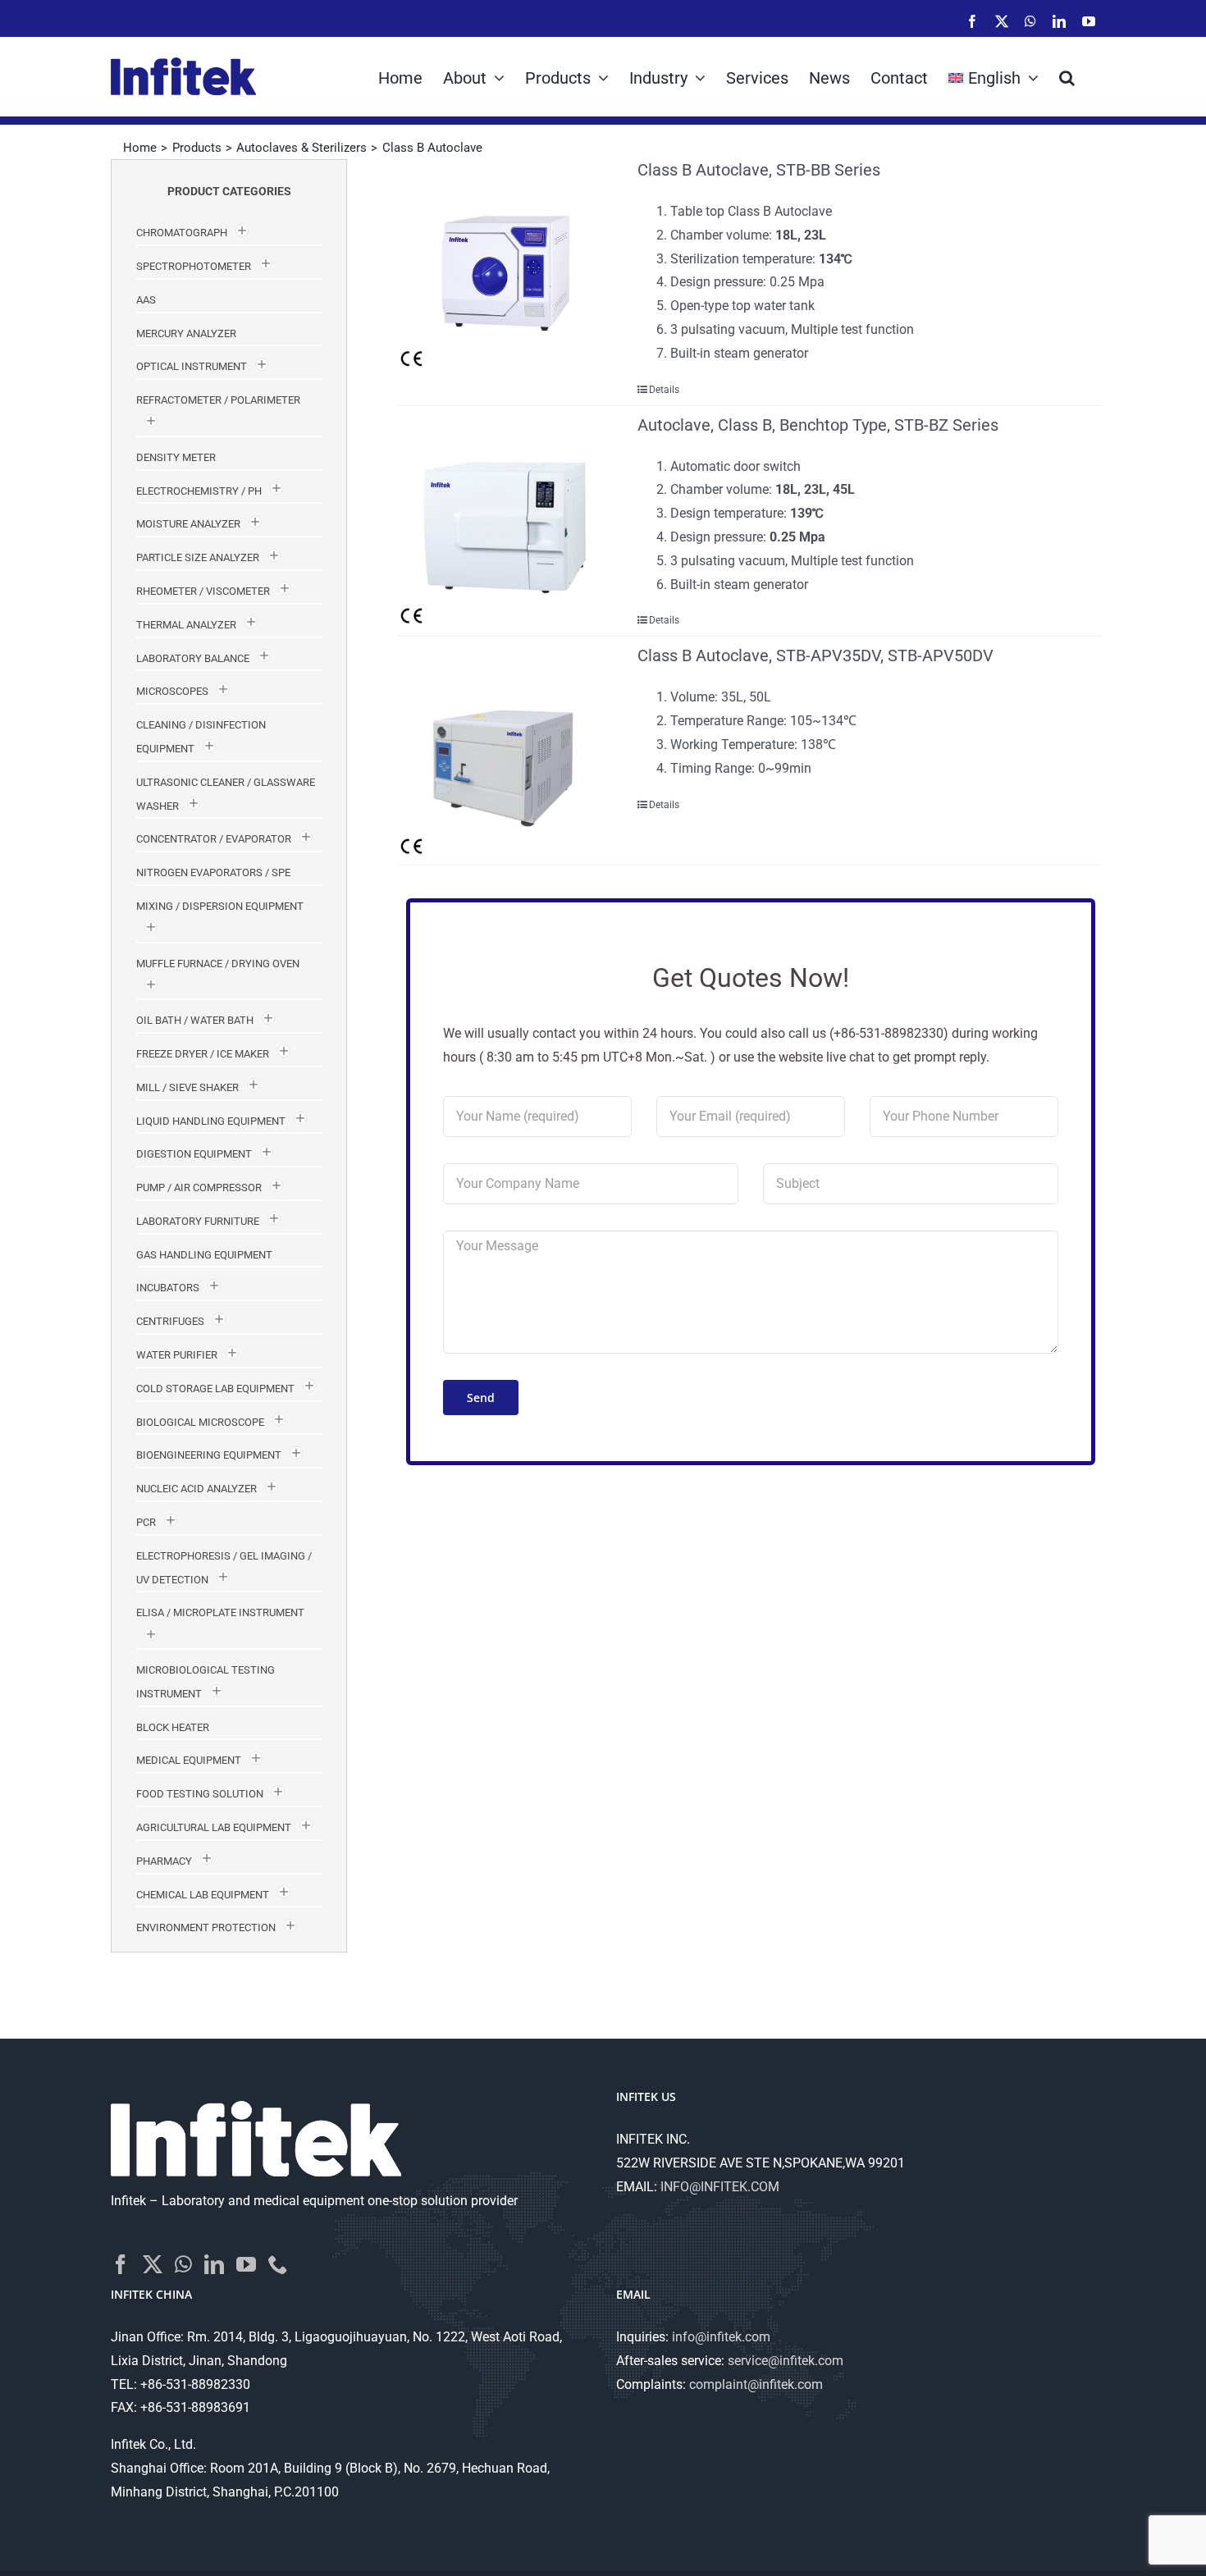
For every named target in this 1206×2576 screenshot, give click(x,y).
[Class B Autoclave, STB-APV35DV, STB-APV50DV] (504, 751)
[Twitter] (153, 2264)
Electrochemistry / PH (199, 491)
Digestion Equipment (194, 1154)
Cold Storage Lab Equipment (215, 1388)
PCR (146, 1522)
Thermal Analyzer (186, 625)
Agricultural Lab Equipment (214, 1827)
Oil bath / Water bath (195, 1020)
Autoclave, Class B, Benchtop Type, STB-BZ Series (818, 425)
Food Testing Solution (200, 1794)
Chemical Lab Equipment (203, 1895)
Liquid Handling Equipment (211, 1121)
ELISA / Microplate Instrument (220, 1612)
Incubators (168, 1288)
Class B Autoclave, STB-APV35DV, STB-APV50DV (815, 655)
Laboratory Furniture (198, 1221)
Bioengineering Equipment (209, 1455)
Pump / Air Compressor (199, 1188)
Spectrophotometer (194, 266)
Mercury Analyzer (186, 333)
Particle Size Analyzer (198, 557)
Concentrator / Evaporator (214, 839)
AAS (146, 300)
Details (664, 390)
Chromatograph (182, 233)
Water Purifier (177, 1355)
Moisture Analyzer (188, 524)
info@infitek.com (721, 2337)
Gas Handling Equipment (204, 1255)
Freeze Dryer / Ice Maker (203, 1054)
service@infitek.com (786, 2361)
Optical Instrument (192, 366)
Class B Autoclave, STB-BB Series (759, 170)
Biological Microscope (200, 1422)
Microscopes (172, 691)
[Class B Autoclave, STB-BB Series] (504, 265)
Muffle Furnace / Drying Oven (218, 964)
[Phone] (278, 2264)
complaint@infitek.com (756, 2384)
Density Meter (176, 457)
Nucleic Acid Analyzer (196, 1489)
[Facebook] (121, 2264)
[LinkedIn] (214, 2264)
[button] (1067, 76)
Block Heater (173, 1727)
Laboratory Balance (193, 658)
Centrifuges (170, 1321)
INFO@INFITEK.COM (720, 2187)
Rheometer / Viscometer (203, 591)
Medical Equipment (189, 1760)
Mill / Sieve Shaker (187, 1087)
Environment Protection (206, 1927)
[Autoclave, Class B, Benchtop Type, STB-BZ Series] (504, 520)
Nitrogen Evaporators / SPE (213, 872)
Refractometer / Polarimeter (218, 400)
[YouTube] (246, 2264)
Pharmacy (164, 1861)
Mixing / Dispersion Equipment (220, 906)
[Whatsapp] (183, 2264)
